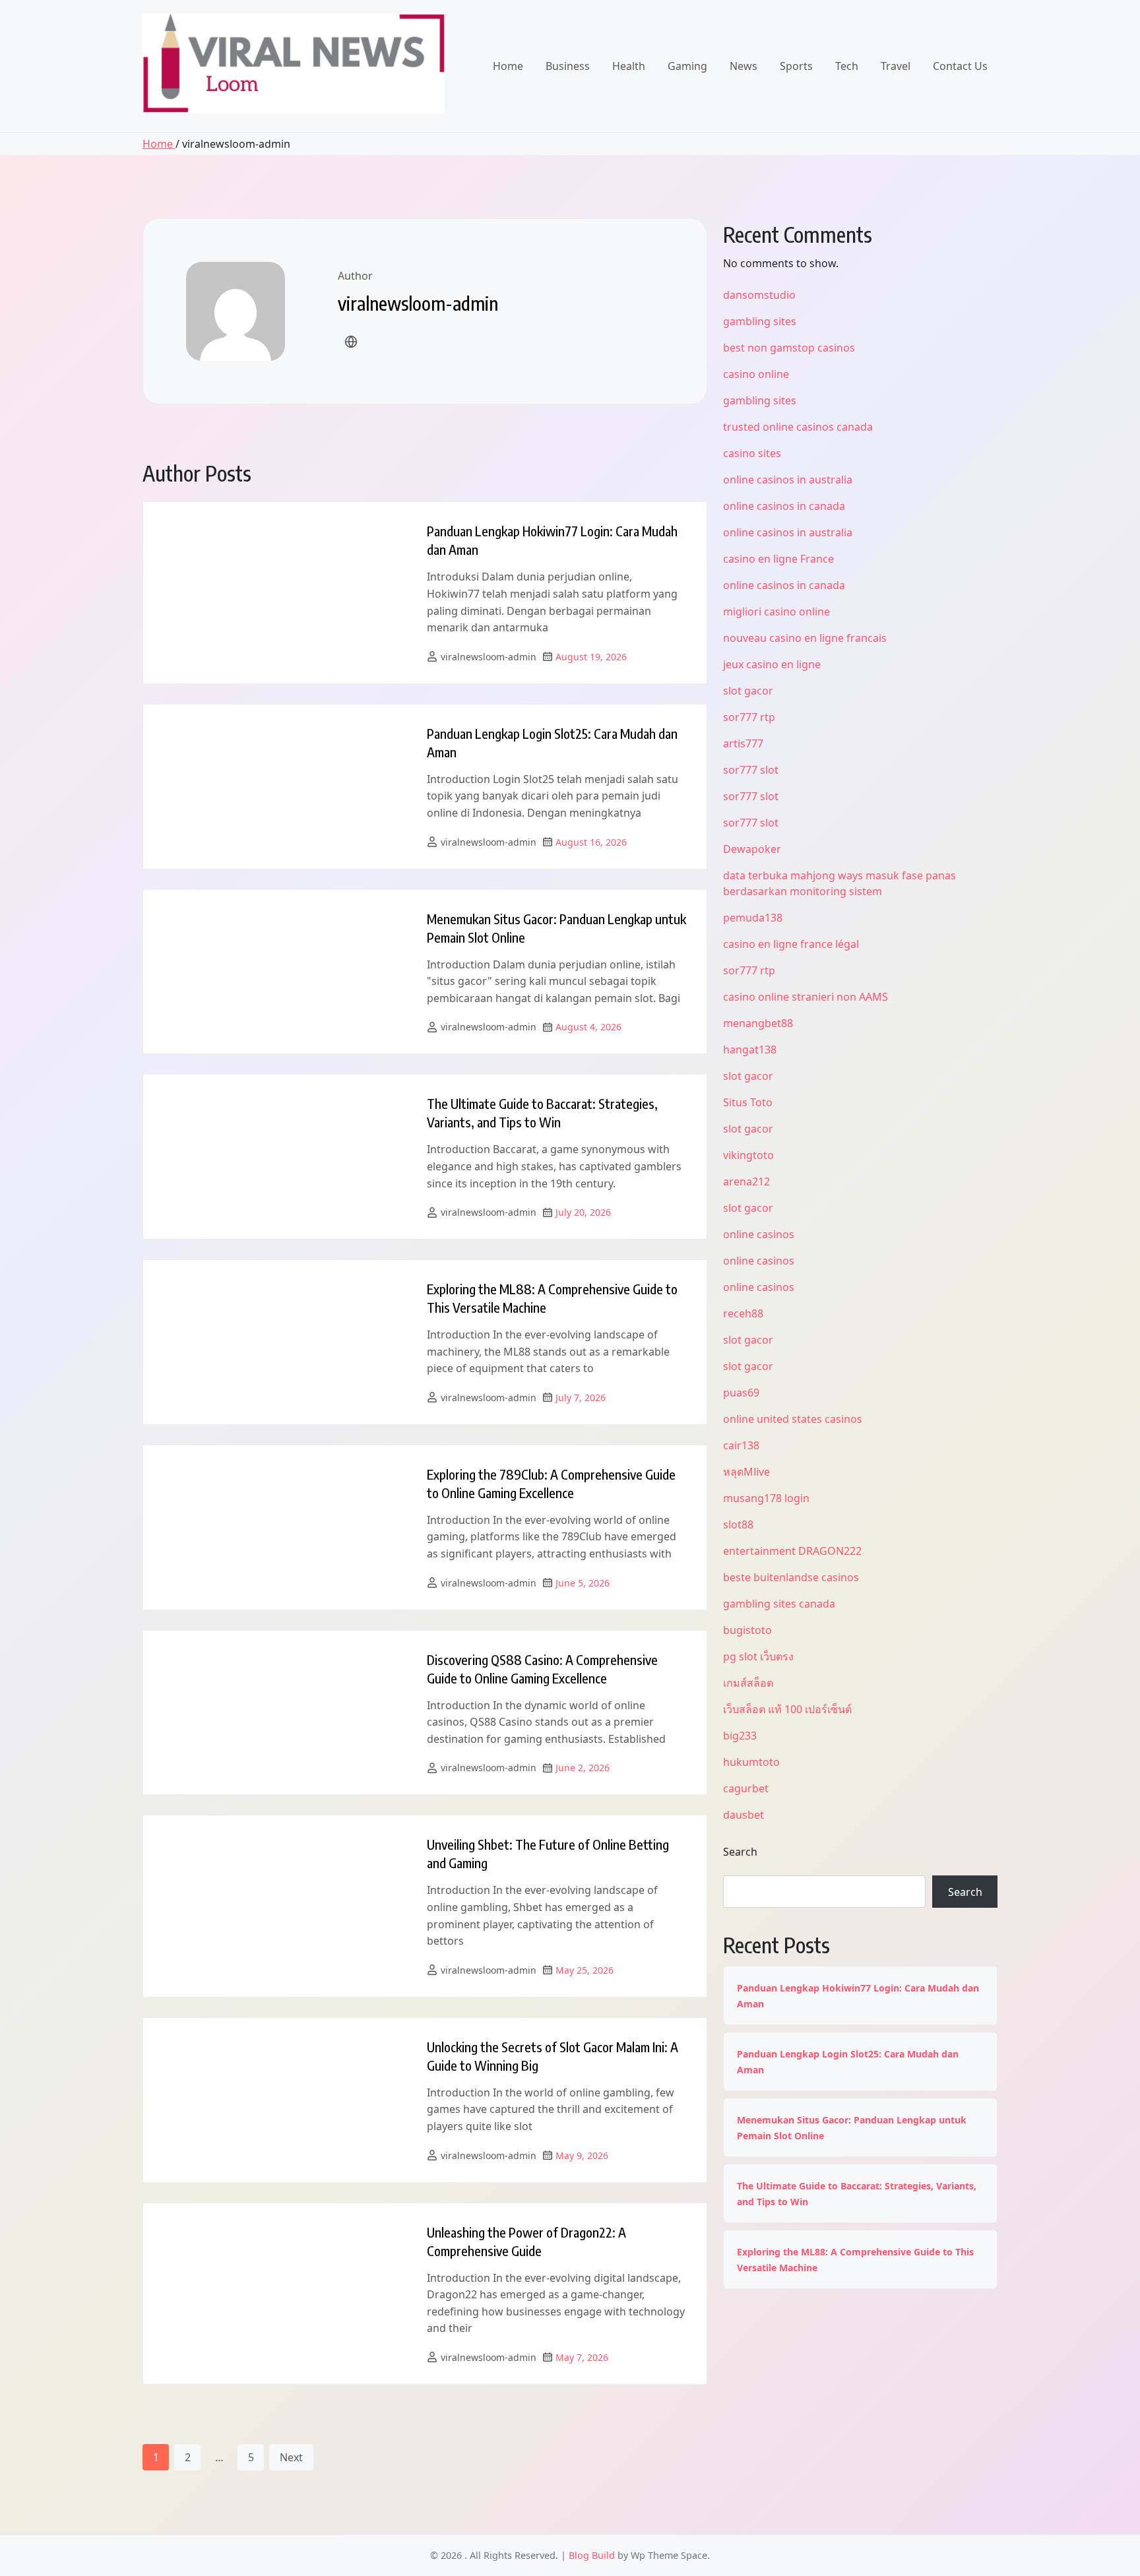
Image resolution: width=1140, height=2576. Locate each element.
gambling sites (760, 321)
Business (568, 66)
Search (740, 1852)
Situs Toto (748, 1102)
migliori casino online (776, 612)
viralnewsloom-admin (489, 657)
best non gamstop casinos (789, 348)
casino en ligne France (778, 559)
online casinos (759, 1234)
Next (291, 2457)
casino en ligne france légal (791, 944)
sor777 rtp (749, 717)
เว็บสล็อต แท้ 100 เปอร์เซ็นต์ (787, 1709)
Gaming (687, 66)
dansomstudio (759, 295)
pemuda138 (753, 918)
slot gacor (748, 691)
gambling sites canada (779, 1604)
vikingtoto (748, 1155)
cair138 (741, 1445)
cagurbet (746, 1788)
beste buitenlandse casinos (791, 1577)
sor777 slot (751, 770)
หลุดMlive (746, 1472)
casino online (756, 374)
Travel (896, 66)
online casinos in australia (788, 480)
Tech (847, 66)
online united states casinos (793, 1419)
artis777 (743, 743)
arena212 (746, 1181)
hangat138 (750, 1050)
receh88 (743, 1313)
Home (508, 66)
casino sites (752, 453)
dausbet (744, 1815)
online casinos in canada (784, 506)
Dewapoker (752, 849)
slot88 (738, 1524)
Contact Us (960, 66)
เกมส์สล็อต (748, 1683)
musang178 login (766, 1498)
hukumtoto (751, 1762)
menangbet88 (758, 1023)
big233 (740, 1736)
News (744, 66)
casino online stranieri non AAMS (806, 997)
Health (629, 66)
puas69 (741, 1393)
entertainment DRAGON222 (792, 1551)
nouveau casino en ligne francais (805, 638)
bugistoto (747, 1630)
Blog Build (592, 2555)
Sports (796, 66)
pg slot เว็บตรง (758, 1656)
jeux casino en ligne (772, 664)
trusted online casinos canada (798, 427)
